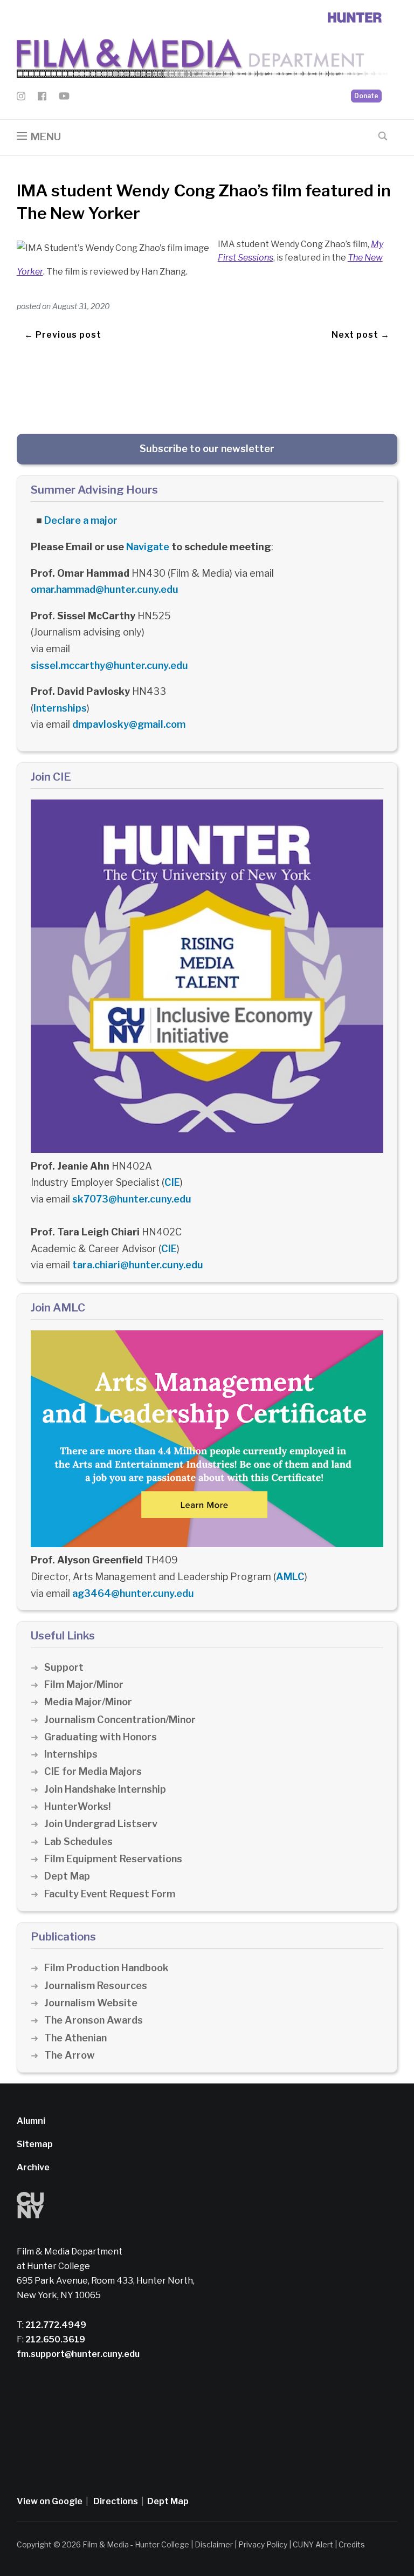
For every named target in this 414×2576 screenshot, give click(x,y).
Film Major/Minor (84, 1685)
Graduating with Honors (101, 1737)
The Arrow (70, 2055)
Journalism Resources (96, 1986)
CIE (172, 1182)
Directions (116, 2501)
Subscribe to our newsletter (207, 449)
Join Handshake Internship (105, 1789)
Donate (366, 96)
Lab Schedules (78, 1842)
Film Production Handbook (106, 1968)
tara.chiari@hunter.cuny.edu (138, 1265)
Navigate (148, 547)
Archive (33, 2167)
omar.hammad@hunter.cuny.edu (105, 589)
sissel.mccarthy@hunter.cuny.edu (109, 665)
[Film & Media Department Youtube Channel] (64, 98)
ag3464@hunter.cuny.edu (133, 1593)
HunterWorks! (77, 1806)
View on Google (50, 2501)
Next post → (361, 335)
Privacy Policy (263, 2544)
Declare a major (81, 520)
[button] (39, 137)
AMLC (290, 1577)
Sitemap (35, 2144)
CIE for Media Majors (93, 1771)
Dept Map (67, 1876)
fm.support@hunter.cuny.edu (78, 2354)
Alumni (31, 2121)
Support (64, 1667)
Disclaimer (214, 2544)
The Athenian (75, 2038)
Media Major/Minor (88, 1702)
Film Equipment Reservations (113, 1859)
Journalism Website (91, 2003)
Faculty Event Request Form (110, 1894)
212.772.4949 (55, 2325)
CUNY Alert (313, 2544)
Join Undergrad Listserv (101, 1824)
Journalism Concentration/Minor (120, 1720)
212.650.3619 (54, 2339)
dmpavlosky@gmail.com (129, 724)
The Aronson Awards (94, 2020)
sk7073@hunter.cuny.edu (132, 1199)
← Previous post (63, 335)
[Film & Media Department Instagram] (21, 98)
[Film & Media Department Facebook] (42, 98)
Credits (352, 2544)
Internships (60, 708)
